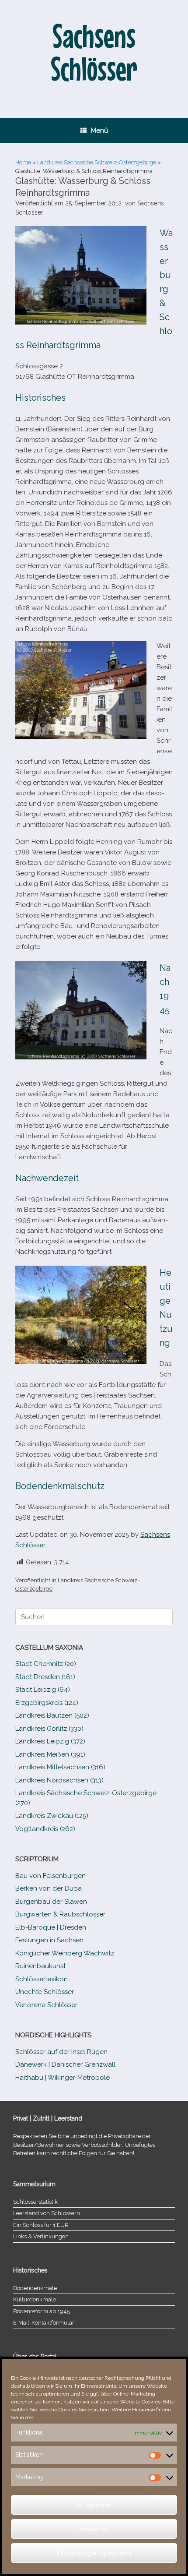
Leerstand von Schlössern (47, 2213)
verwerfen (94, 2529)
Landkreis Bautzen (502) (52, 1715)
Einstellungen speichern (94, 2553)
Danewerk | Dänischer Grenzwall (65, 2064)
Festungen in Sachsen (49, 1940)
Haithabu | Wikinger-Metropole (63, 2078)
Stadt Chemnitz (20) (46, 1664)
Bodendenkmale (35, 2288)
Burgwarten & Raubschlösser (60, 1914)
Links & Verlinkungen (41, 2236)
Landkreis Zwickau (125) (52, 1816)
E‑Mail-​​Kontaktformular (44, 2323)
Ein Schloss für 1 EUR (41, 2225)
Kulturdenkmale (35, 2299)
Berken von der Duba (49, 1888)
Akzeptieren (94, 2505)
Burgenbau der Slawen (51, 1902)
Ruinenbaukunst (40, 1966)
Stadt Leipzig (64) (43, 1690)
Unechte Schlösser (45, 1992)
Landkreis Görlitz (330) (49, 1729)
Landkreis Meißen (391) (50, 1754)
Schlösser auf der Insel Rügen (61, 2052)
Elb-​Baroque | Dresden (51, 1927)
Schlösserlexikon (42, 1979)
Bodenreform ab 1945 (42, 2311)
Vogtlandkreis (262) (45, 1829)
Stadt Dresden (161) (45, 1677)
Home (23, 162)
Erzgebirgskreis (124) (47, 1703)
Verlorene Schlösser (46, 2005)
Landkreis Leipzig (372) (50, 1741)
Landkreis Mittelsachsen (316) (60, 1767)
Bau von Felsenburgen (50, 1876)
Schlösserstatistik (35, 2202)
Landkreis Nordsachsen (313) (59, 1780)
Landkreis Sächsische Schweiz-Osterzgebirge (97, 162)
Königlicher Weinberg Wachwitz (65, 1953)
